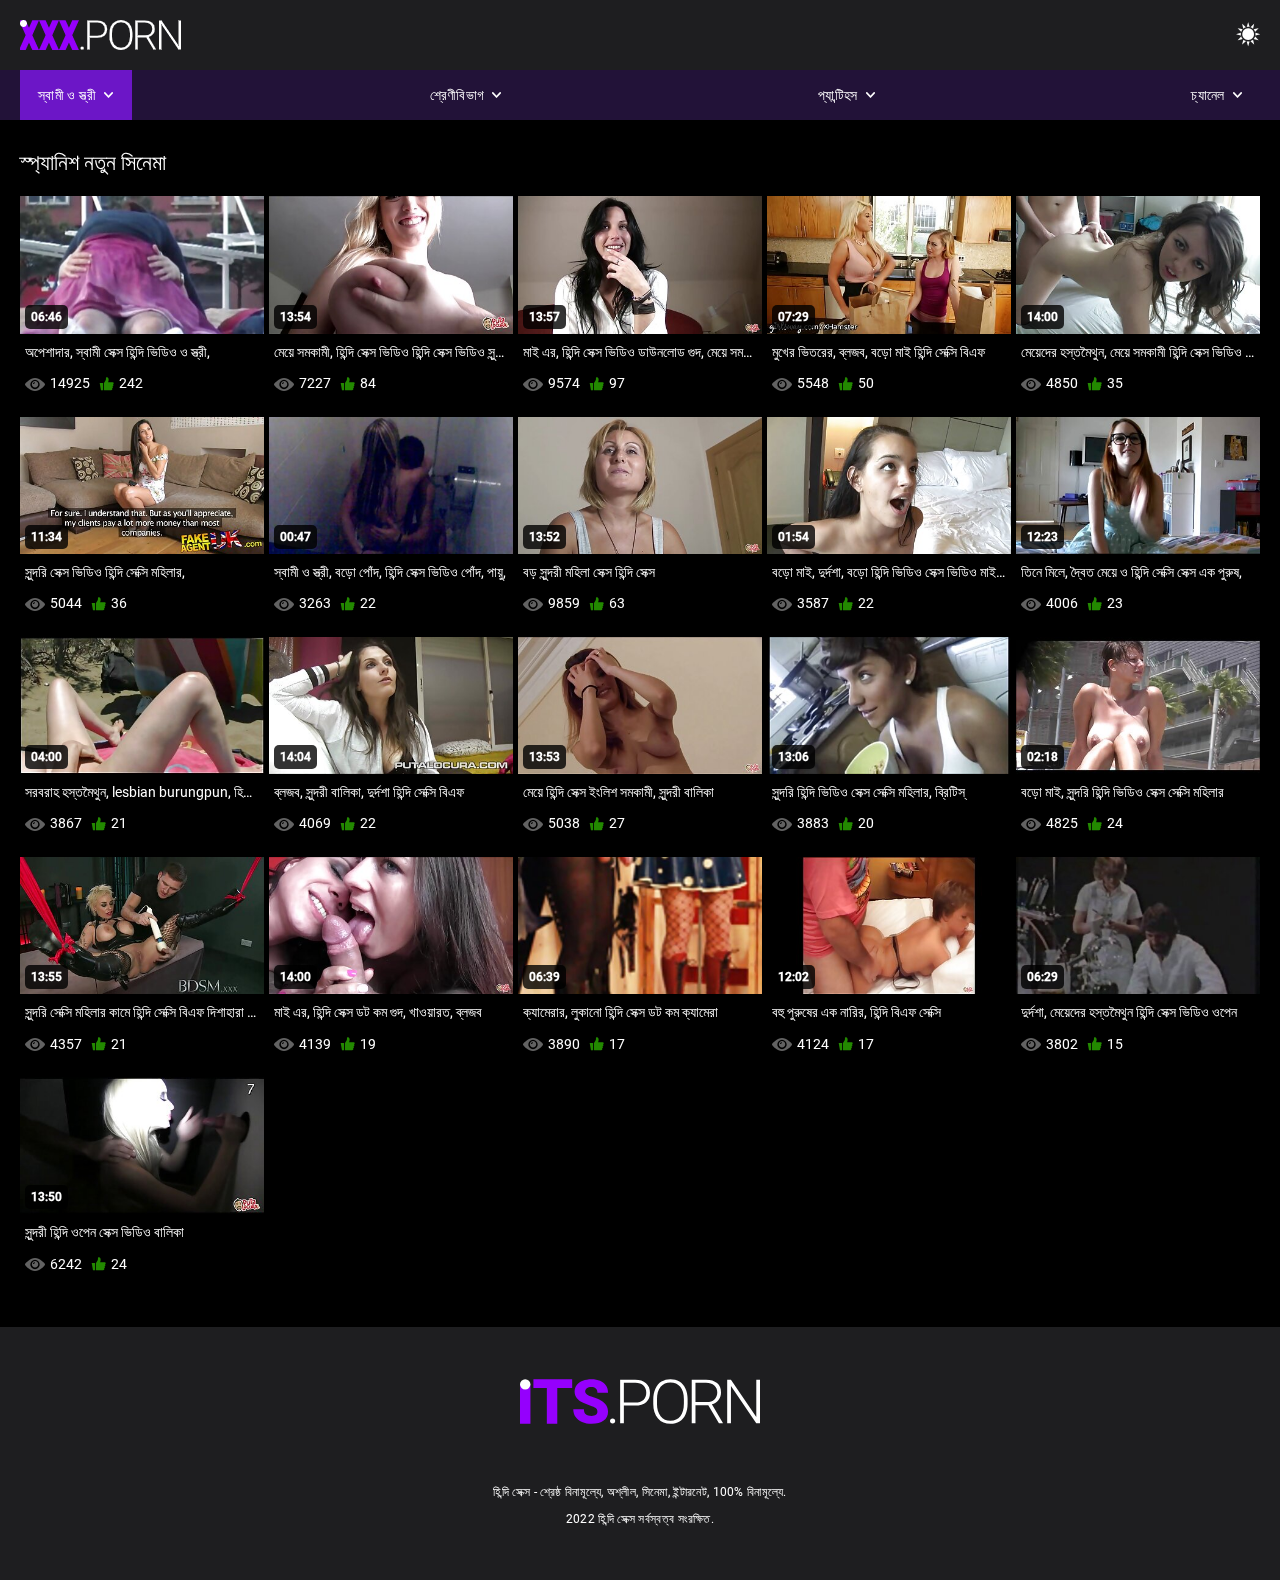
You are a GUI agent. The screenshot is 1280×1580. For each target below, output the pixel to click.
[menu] (1248, 35)
